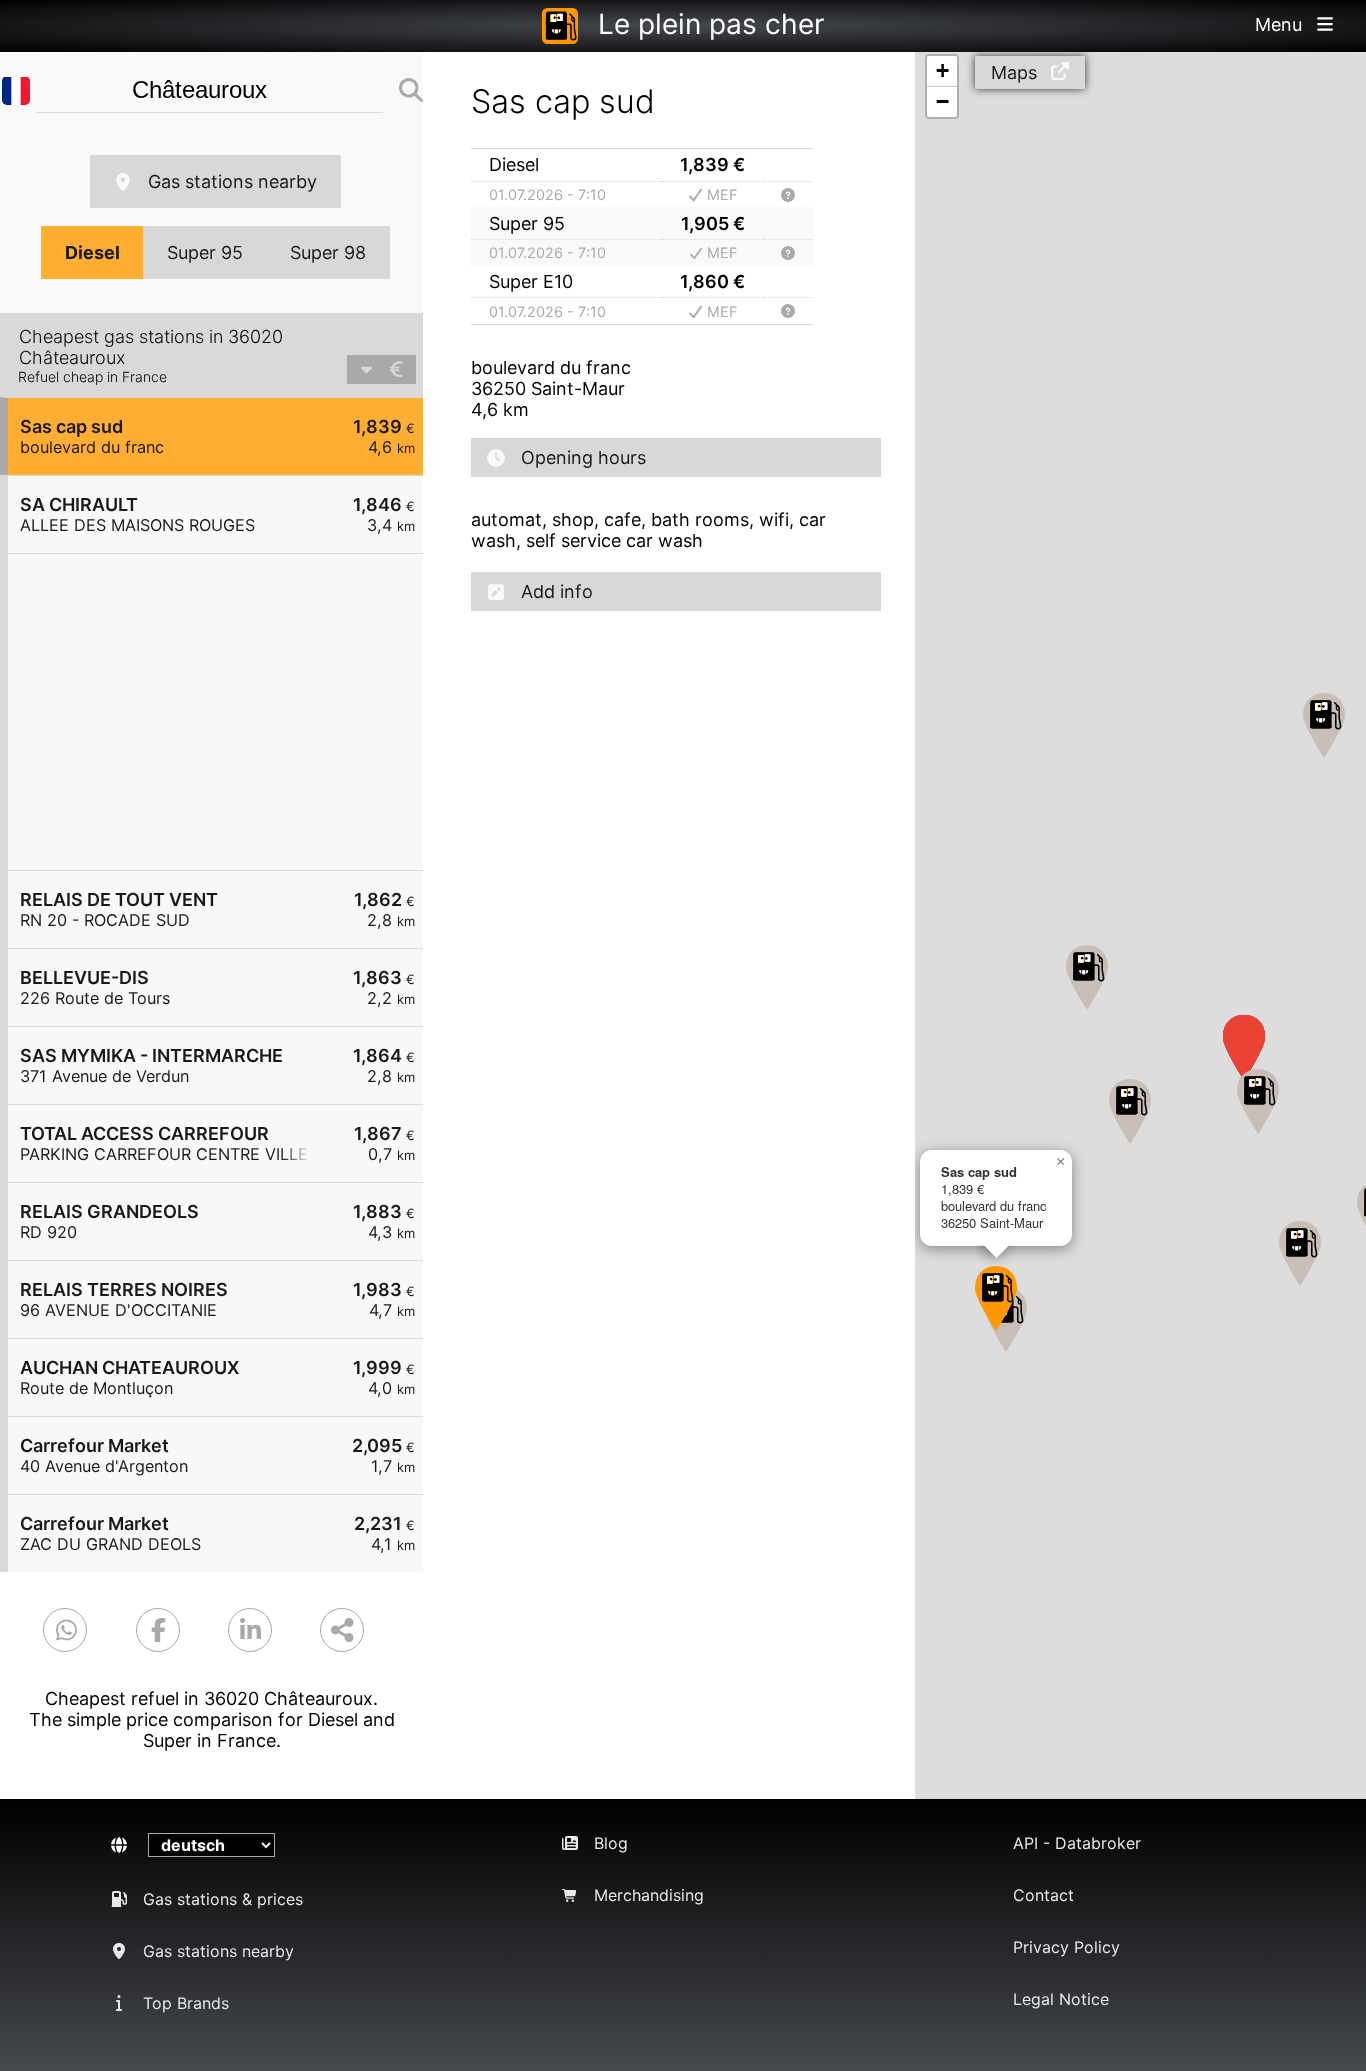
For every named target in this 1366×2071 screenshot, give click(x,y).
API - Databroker (1077, 1843)
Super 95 (205, 252)
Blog (611, 1843)
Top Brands (186, 2003)
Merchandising (649, 1895)
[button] (996, 1298)
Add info (557, 591)
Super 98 (328, 252)
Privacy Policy (1066, 1947)
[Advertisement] (225, 712)
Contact (1043, 1895)
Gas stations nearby (232, 181)
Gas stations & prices (223, 1899)
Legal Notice (1061, 1999)
